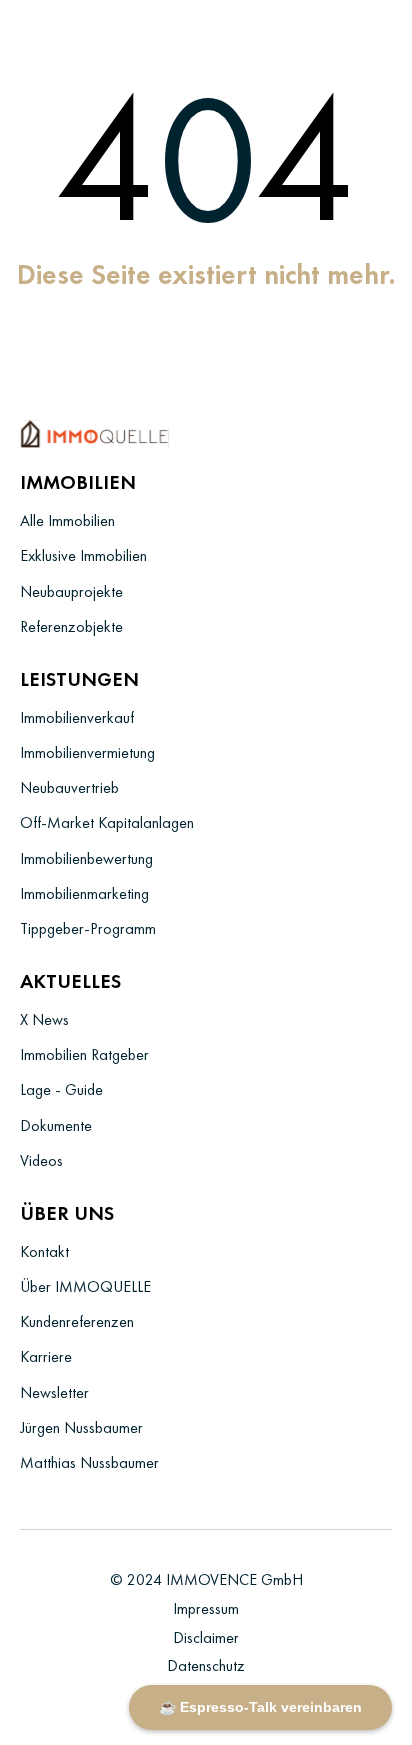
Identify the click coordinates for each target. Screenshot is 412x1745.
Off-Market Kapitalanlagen (107, 822)
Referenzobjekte (71, 626)
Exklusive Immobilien (83, 555)
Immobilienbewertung (86, 858)
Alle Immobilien (67, 520)
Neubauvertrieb (69, 787)
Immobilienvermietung (87, 752)
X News (44, 1019)
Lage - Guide (61, 1089)
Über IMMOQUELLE (85, 1286)
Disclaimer (206, 1637)
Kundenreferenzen (77, 1321)
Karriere (46, 1356)
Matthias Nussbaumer (89, 1462)
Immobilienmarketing (84, 893)
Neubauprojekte (71, 591)
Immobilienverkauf (77, 717)
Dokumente (56, 1125)
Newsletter (54, 1392)
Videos (41, 1160)
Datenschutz (206, 1665)
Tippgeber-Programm (88, 928)
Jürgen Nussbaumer (81, 1427)
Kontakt (44, 1251)
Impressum (206, 1608)
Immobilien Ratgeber (84, 1054)
